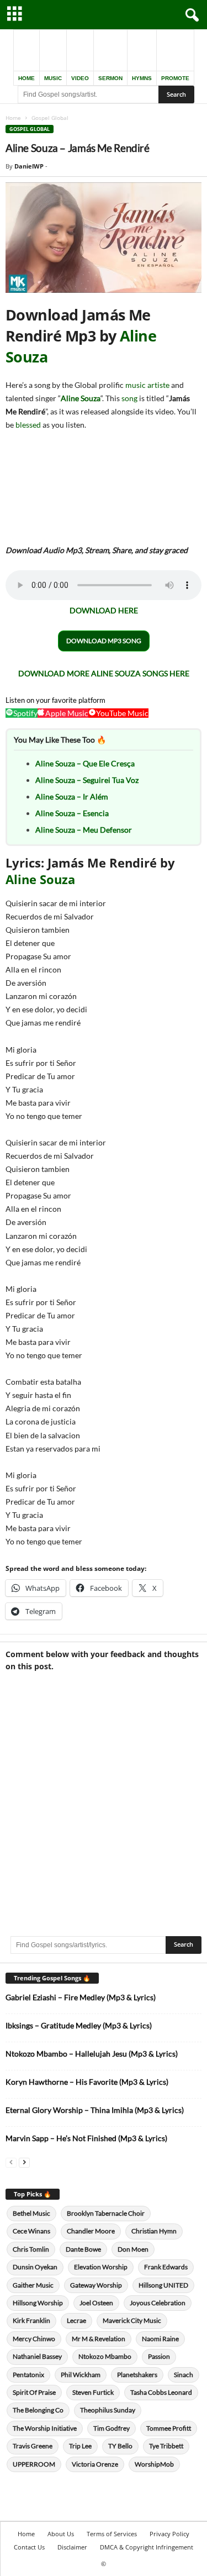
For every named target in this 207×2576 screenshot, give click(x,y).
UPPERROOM (34, 2464)
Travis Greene (33, 2446)
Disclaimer (72, 2547)
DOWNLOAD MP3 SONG (104, 641)
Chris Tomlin (31, 2249)
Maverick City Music (132, 2320)
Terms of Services (112, 2534)
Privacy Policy (169, 2534)
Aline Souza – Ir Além (72, 797)
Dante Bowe (83, 2249)
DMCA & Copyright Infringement (147, 2547)
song (129, 398)
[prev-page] (11, 2162)
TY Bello (120, 2446)
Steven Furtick (93, 2392)
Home (13, 118)
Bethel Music (31, 2213)
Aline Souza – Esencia (72, 813)
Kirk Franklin (31, 2320)
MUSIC (53, 78)
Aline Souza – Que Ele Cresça (85, 763)
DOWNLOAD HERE (104, 610)
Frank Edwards (166, 2267)
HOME (26, 78)
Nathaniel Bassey (37, 2356)
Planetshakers (137, 2375)
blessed (28, 425)
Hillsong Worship (38, 2303)
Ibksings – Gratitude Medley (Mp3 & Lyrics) (79, 2025)
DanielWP (29, 166)
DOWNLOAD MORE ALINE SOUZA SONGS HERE (104, 673)
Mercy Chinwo (34, 2339)
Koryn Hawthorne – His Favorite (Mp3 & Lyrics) (87, 2082)
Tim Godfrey (112, 2428)
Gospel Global (30, 129)
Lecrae (76, 2320)
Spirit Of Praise (34, 2392)
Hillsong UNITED (163, 2285)
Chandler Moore (91, 2231)
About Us (61, 2534)
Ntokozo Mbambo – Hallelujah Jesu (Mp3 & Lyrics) (92, 2054)
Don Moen (133, 2249)
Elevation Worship (101, 2267)
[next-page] (24, 2162)
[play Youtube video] (104, 238)
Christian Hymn (154, 2231)
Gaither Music (33, 2285)
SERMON (110, 78)
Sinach (184, 2375)
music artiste (147, 385)
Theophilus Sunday (108, 2410)
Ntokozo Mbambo (105, 2356)
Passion (159, 2356)
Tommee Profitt (169, 2428)
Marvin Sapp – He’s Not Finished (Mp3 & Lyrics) (86, 2138)
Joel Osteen (96, 2303)
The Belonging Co (38, 2410)
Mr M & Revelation (99, 2339)
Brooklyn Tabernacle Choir (106, 2213)
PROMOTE (175, 78)
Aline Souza (81, 398)
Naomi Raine (160, 2339)
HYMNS (142, 78)
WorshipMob (154, 2464)
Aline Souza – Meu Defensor (84, 830)
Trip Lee (80, 2446)
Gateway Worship (96, 2285)
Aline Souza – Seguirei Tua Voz (87, 780)
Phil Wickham (81, 2375)
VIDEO (80, 78)
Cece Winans (31, 2231)
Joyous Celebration (158, 2303)
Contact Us (29, 2547)
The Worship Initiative (45, 2428)
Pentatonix (28, 2375)
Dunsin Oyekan (35, 2267)
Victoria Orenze (95, 2464)
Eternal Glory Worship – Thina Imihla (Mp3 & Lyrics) (95, 2110)
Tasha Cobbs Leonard (161, 2392)
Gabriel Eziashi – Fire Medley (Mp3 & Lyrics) (81, 1997)
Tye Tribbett (166, 2446)
